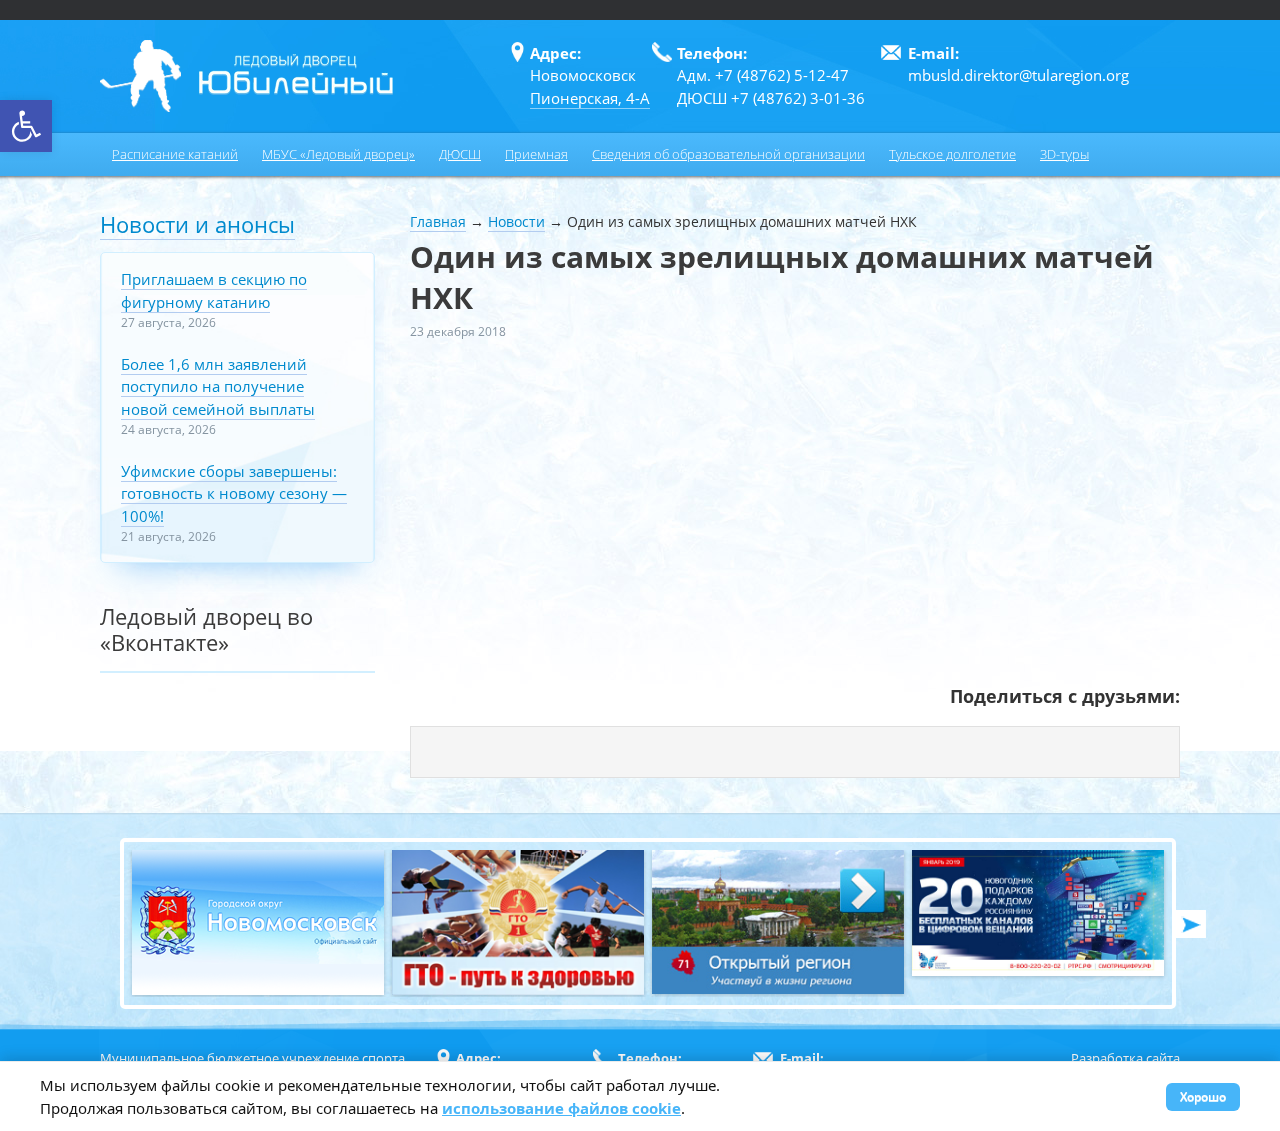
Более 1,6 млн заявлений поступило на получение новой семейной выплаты (218, 386)
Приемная (536, 154)
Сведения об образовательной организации (728, 154)
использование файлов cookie (561, 1108)
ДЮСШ (460, 154)
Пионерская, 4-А (590, 98)
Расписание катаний (175, 154)
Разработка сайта (1125, 1058)
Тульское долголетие (952, 154)
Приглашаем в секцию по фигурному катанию (214, 290)
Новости (516, 221)
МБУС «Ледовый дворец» (338, 154)
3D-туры (1064, 154)
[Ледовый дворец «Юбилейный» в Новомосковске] (246, 76)
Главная (438, 221)
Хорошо (1203, 1096)
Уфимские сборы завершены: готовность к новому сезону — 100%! (234, 493)
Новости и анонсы (197, 224)
